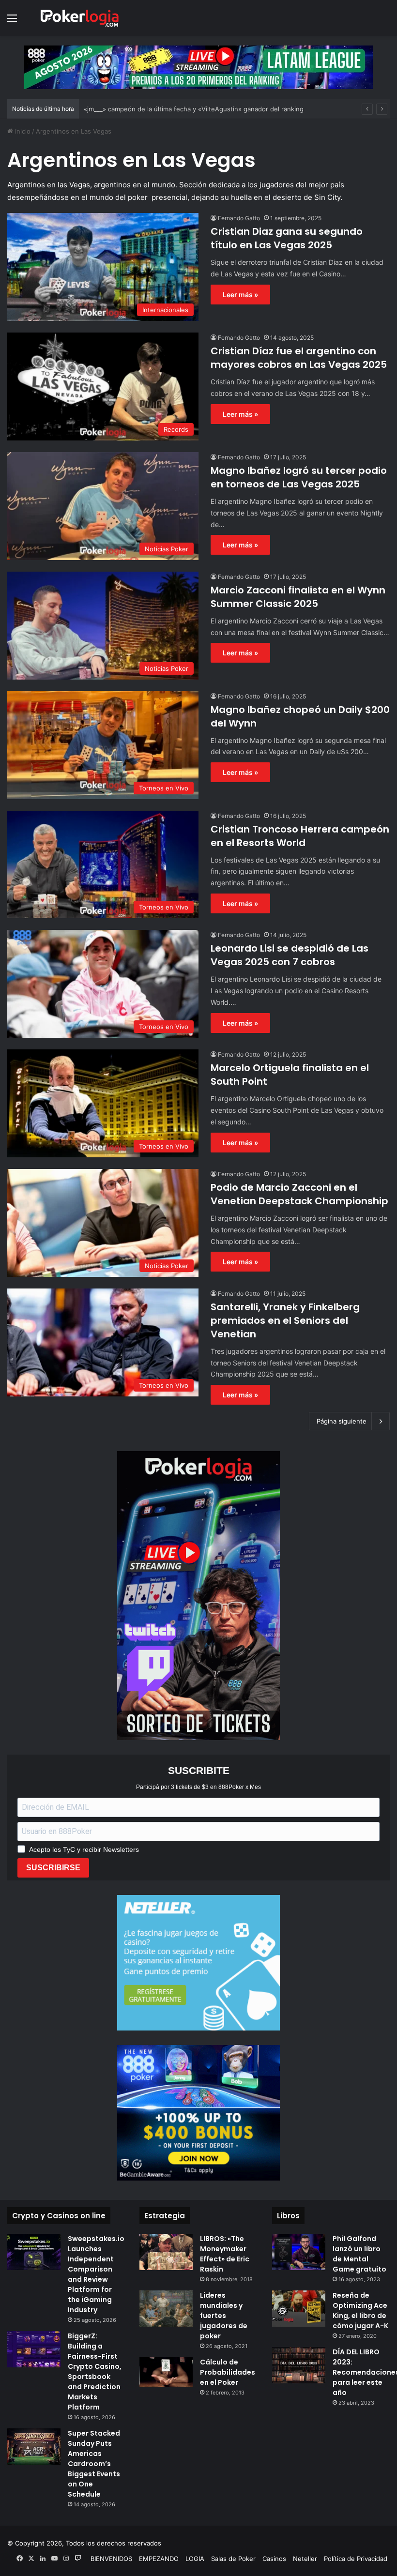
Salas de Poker (233, 2559)
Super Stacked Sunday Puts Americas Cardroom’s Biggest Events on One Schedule (94, 2464)
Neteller (305, 2559)
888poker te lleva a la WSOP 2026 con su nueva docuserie (172, 109)
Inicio (22, 131)
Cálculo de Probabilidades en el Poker (228, 2372)
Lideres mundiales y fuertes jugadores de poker (224, 2316)
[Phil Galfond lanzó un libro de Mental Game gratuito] (299, 2252)
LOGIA (195, 2559)
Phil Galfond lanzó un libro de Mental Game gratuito (359, 2254)
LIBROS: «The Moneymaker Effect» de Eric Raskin (225, 2254)
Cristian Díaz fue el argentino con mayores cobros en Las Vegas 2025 (299, 358)
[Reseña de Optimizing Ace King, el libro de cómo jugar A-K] (299, 2309)
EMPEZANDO (159, 2559)
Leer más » (240, 295)
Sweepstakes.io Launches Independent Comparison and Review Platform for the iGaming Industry (96, 2274)
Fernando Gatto (239, 218)
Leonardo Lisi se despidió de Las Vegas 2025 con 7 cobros (290, 955)
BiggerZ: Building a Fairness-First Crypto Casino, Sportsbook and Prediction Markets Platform (95, 2371)
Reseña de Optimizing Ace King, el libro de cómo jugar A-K (360, 2311)
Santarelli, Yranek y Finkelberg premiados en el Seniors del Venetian (285, 1320)
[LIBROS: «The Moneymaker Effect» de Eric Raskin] (166, 2252)
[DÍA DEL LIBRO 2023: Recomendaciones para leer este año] (299, 2365)
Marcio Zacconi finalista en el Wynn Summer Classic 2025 (298, 597)
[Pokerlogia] (80, 18)
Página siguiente (342, 1421)
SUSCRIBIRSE (53, 1868)
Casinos (274, 2559)
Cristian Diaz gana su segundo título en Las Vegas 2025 (287, 238)
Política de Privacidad (356, 2559)
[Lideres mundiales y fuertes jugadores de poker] (166, 2309)
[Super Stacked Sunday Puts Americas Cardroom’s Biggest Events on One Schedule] (34, 2447)
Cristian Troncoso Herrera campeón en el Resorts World (300, 836)
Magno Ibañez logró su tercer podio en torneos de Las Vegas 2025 (299, 477)
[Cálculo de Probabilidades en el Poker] (166, 2372)
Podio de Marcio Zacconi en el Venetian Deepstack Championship (299, 1194)
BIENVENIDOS (111, 2559)
